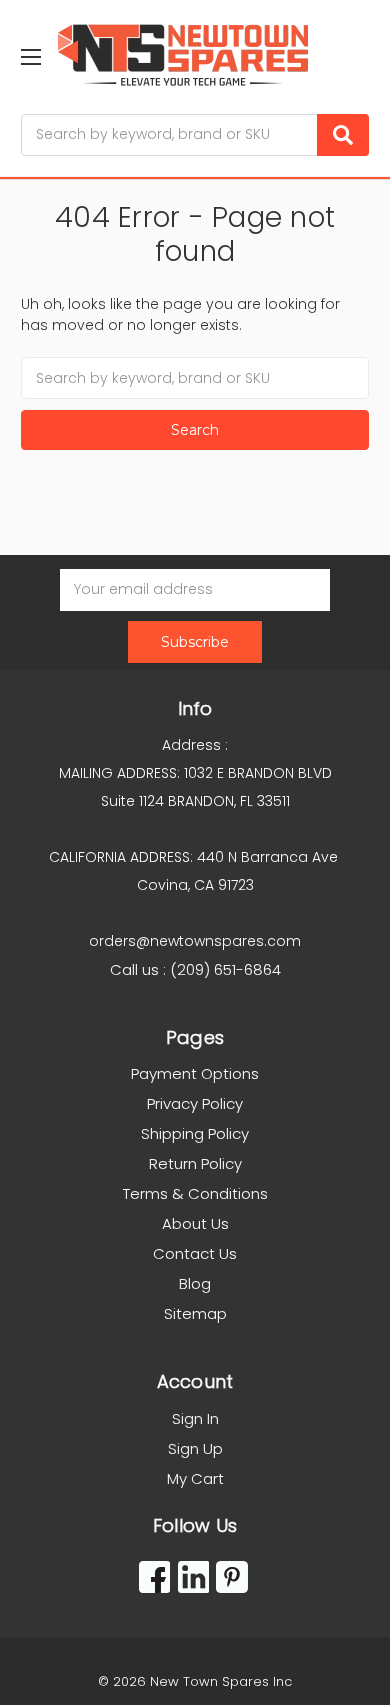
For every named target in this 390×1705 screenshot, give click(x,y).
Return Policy (195, 1163)
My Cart (195, 1478)
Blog (195, 1283)
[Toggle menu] (30, 56)
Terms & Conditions (195, 1193)
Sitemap (195, 1313)
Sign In (195, 1418)
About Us (195, 1223)
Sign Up (195, 1448)
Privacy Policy (195, 1103)
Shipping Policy (195, 1133)
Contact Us (195, 1253)
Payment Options (195, 1073)
